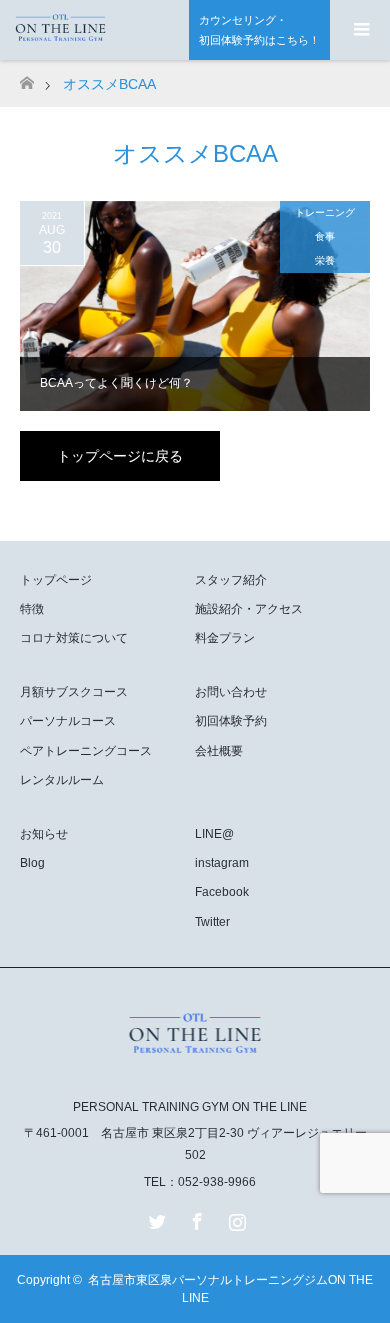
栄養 (325, 260)
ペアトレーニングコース (86, 751)
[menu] (360, 30)
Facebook (222, 892)
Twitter (212, 922)
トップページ (56, 580)
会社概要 (219, 751)
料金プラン (225, 638)
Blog (32, 863)
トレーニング (325, 212)
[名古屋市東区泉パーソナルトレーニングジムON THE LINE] (195, 1064)
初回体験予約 (231, 721)
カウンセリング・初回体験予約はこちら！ (259, 30)
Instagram (235, 1218)
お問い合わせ (231, 692)
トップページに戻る (120, 456)
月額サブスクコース (74, 692)
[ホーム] (26, 77)
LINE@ (214, 834)
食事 (325, 236)
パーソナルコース (68, 721)
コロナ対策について (74, 638)
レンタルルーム (62, 780)
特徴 (32, 609)
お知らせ (44, 834)
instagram (222, 863)
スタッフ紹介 (231, 580)
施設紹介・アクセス (249, 609)
